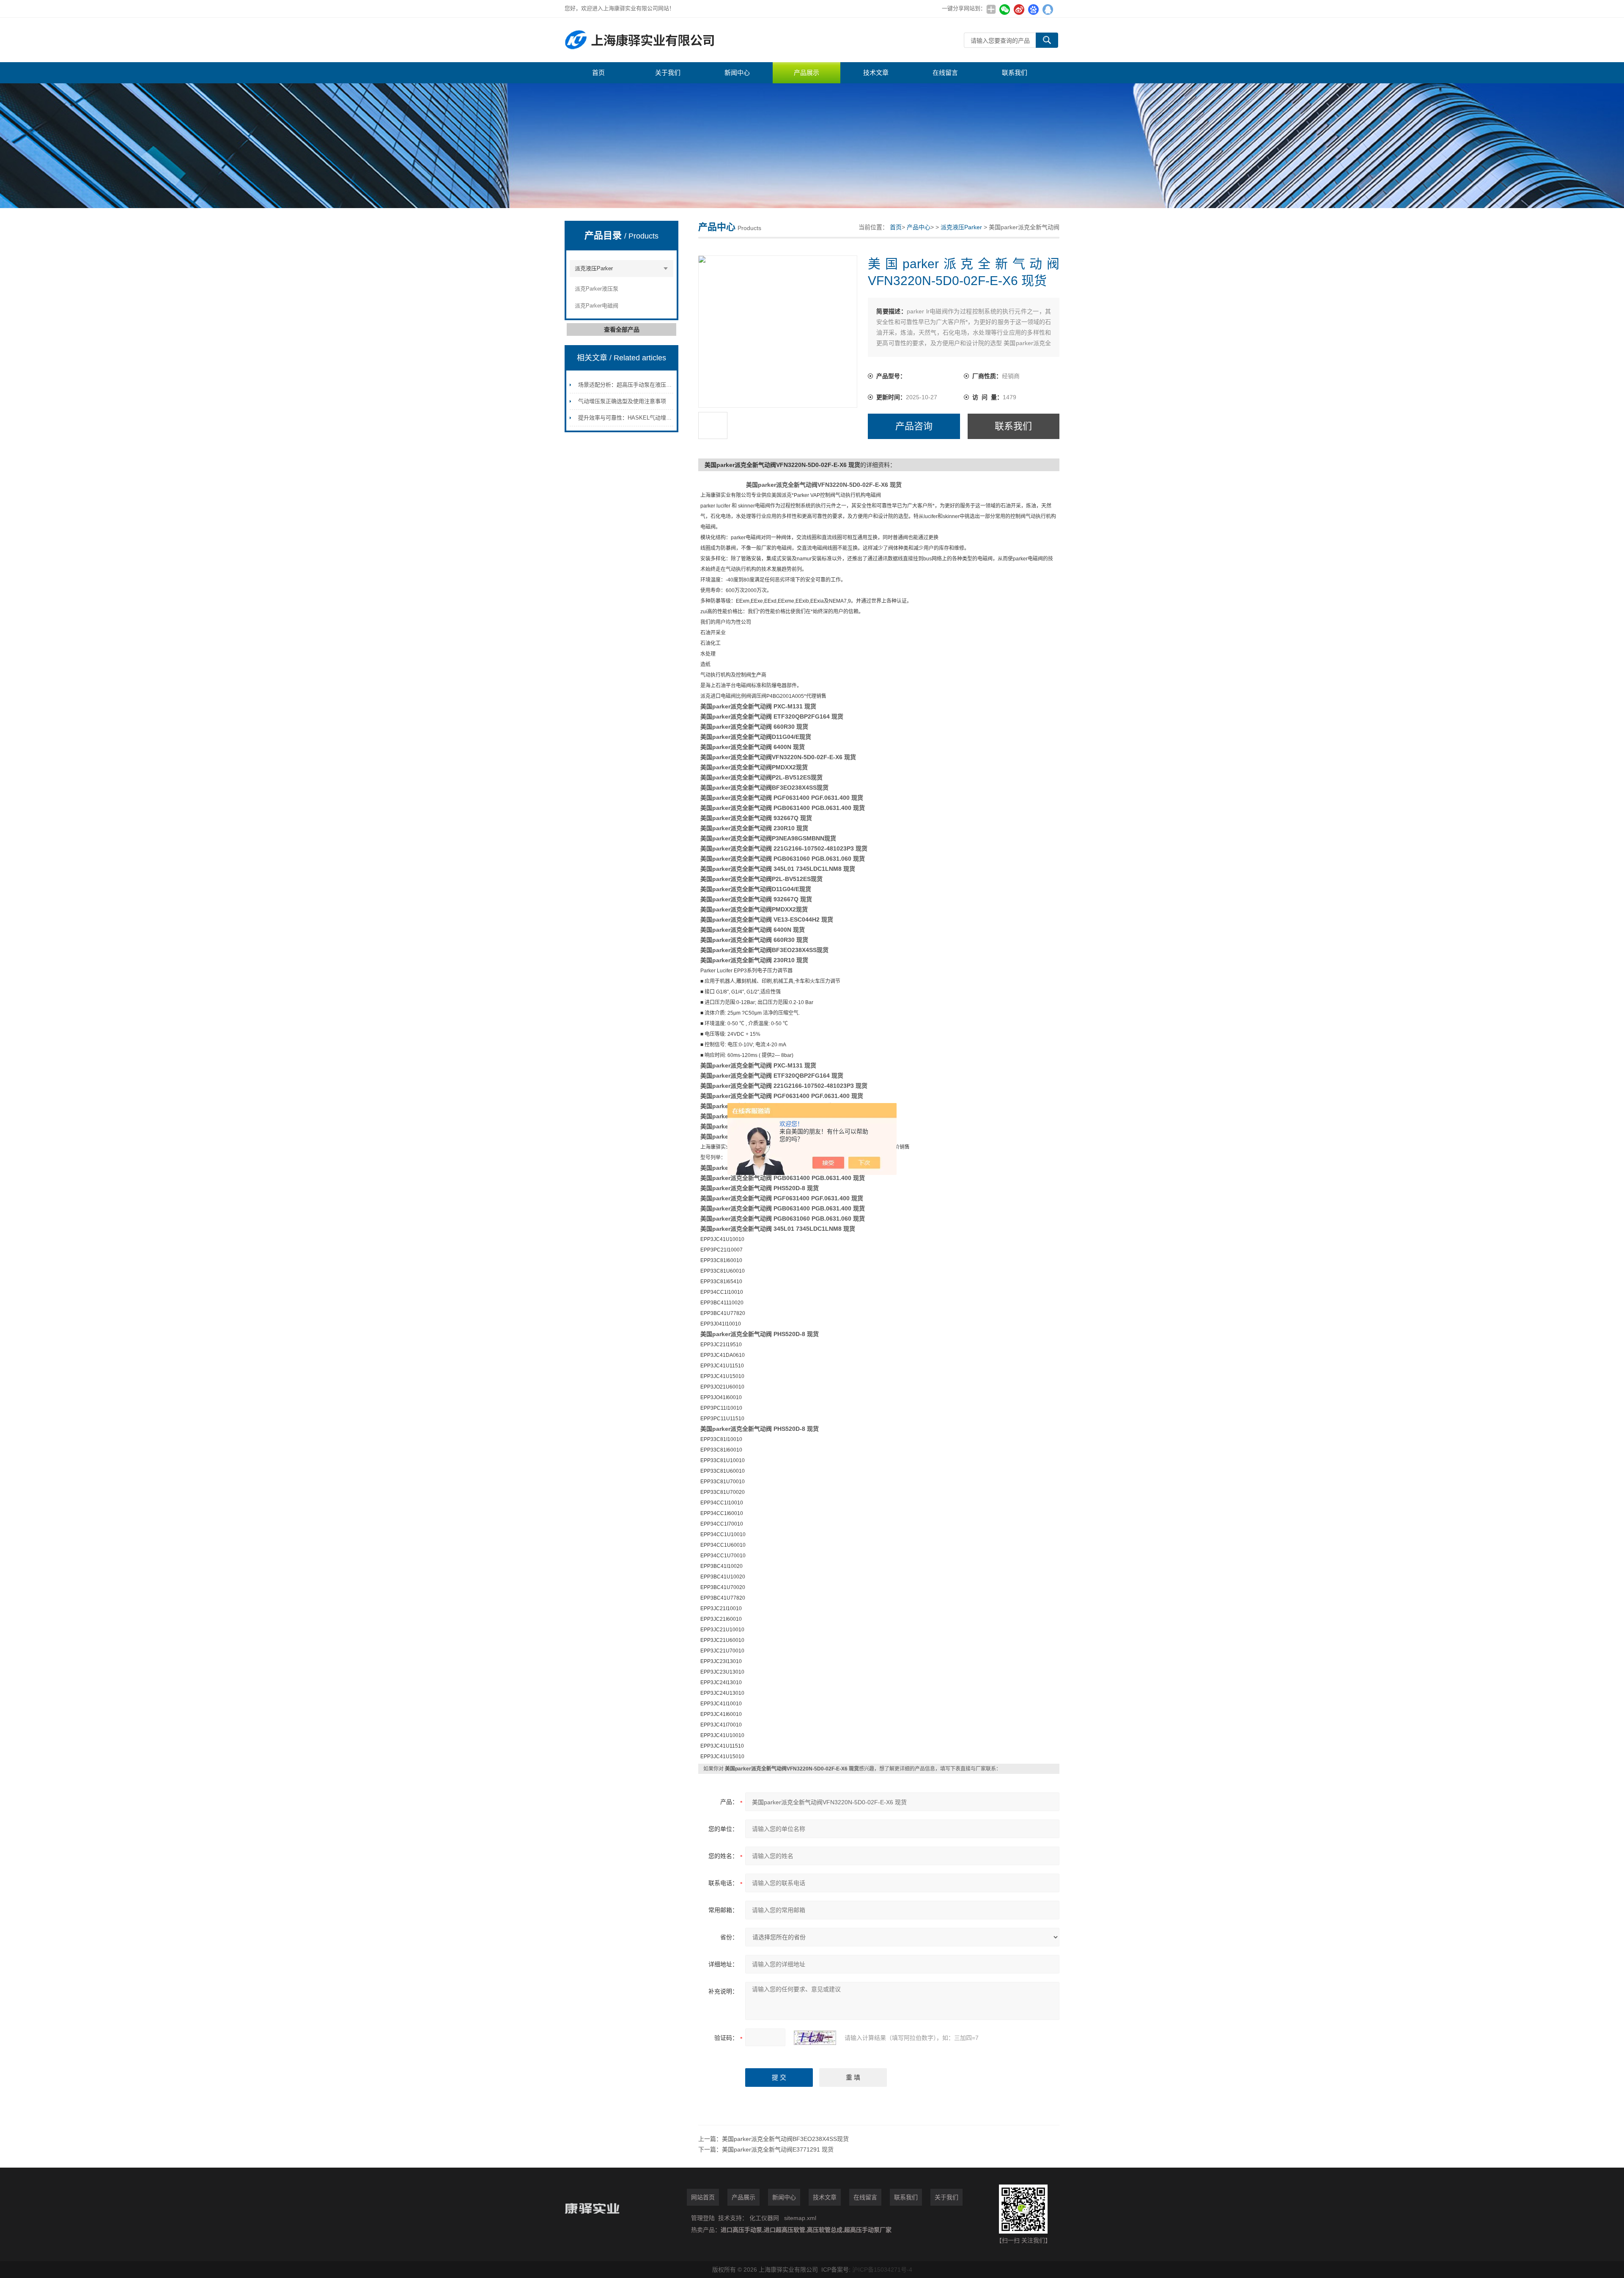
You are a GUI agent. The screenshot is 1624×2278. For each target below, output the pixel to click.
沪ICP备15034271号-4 (882, 2270)
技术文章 (876, 73)
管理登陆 (703, 2218)
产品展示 (807, 73)
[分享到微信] (1004, 9)
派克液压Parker (594, 268)
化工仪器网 (764, 2218)
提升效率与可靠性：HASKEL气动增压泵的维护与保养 (644, 418)
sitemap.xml (800, 2218)
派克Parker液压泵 (597, 289)
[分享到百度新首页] (1033, 9)
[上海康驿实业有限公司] (691, 40)
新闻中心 (737, 73)
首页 (598, 73)
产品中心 (919, 227)
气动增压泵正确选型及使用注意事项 (622, 401)
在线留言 (945, 73)
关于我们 (668, 73)
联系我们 (1015, 73)
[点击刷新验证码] (815, 2038)
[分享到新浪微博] (1019, 9)
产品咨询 (914, 426)
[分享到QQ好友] (1048, 9)
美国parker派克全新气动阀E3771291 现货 (778, 2149)
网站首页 (703, 2197)
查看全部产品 (622, 329)
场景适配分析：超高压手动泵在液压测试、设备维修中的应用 (652, 385)
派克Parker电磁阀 (597, 306)
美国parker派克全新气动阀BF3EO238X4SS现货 (785, 2139)
